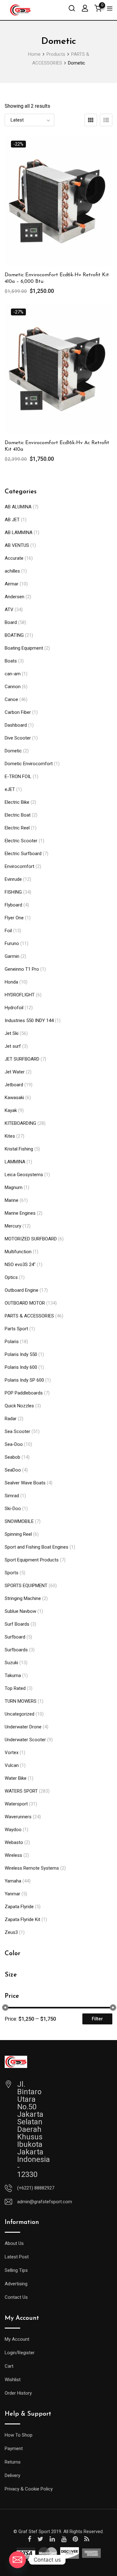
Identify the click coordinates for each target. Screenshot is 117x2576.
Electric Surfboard (23, 854)
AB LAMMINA (19, 532)
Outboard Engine (22, 1290)
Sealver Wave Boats (25, 1483)
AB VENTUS (17, 545)
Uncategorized (19, 1714)
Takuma (13, 1675)
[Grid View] (91, 120)
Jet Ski (12, 1033)
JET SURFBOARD (22, 1059)
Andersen (15, 597)
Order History (18, 2393)
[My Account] (85, 8)
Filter (97, 2019)
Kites (10, 1136)
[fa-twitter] (40, 2539)
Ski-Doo (13, 1509)
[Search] (72, 8)
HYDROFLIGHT (20, 995)
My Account (17, 2339)
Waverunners (18, 1817)
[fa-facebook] (29, 2539)
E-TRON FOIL (18, 776)
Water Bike (16, 1778)
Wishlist (13, 2380)
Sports (12, 1573)
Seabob (12, 1457)
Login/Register (20, 2353)
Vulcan (12, 1765)
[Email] (17, 2560)
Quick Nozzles (19, 1406)
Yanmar (12, 1894)
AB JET (12, 520)
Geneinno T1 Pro (22, 969)
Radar (11, 1419)
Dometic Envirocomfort (29, 764)
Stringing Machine (23, 1598)
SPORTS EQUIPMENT (26, 1586)
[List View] (106, 120)
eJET (10, 789)
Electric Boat (18, 815)
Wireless (13, 1855)
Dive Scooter (18, 738)
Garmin (12, 956)
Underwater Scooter (25, 1740)
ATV (9, 610)
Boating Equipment (24, 648)
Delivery (12, 2475)
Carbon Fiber (18, 712)
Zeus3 (11, 1932)
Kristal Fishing (19, 1149)
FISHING (13, 892)
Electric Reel (17, 828)
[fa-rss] (87, 2539)
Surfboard (15, 1637)
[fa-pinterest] (75, 2539)
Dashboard (16, 725)
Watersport (16, 1804)
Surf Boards (17, 1624)
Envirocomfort (19, 866)
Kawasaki (14, 1098)
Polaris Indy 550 (21, 1354)
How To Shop (19, 2435)
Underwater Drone (23, 1727)
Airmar (12, 584)
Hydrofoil (14, 1008)
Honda (11, 982)
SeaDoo (13, 1470)
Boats (11, 661)
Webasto (14, 1842)
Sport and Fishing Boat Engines (37, 1547)
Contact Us (16, 2297)
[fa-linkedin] (52, 2539)
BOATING (14, 635)
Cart (9, 2366)
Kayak (11, 1110)
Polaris (12, 1342)
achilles (12, 571)
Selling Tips (16, 2270)
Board (11, 622)
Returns (13, 2462)
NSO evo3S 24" (20, 1265)
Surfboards (16, 1650)
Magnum (14, 1187)
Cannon (13, 687)
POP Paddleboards (24, 1393)
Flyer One (14, 918)
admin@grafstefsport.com (45, 2202)
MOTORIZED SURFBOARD (31, 1239)
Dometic (13, 751)
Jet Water (15, 1072)
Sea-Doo (14, 1444)
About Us (14, 2243)
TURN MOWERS (21, 1701)
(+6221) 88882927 (36, 2188)
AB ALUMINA (18, 507)
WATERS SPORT (21, 1791)
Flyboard (13, 905)
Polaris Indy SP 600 (24, 1380)
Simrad (12, 1496)
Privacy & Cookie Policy (29, 2489)
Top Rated (15, 1688)
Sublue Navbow (20, 1611)
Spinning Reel (18, 1534)
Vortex (12, 1753)
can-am (13, 674)
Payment (14, 2449)
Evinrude (13, 879)
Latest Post (17, 2257)
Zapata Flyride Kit (22, 1919)
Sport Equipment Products (32, 1560)
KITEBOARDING (20, 1123)
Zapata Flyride (19, 1907)
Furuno (12, 943)
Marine (12, 1200)
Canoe (11, 699)
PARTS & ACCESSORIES (29, 1316)
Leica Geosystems (24, 1175)
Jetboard (14, 1085)
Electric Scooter (21, 841)
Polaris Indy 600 (21, 1367)
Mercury (13, 1226)
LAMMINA (15, 1162)
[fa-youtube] (64, 2539)
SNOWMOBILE (19, 1521)
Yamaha (13, 1881)
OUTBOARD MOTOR (25, 1303)
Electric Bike (17, 802)
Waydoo (13, 1830)
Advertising (16, 2284)
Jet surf (13, 1046)
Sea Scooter (17, 1431)
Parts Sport (16, 1329)
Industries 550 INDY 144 (29, 1021)
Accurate (14, 558)
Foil (8, 931)
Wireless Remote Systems (32, 1868)
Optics (11, 1277)
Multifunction (18, 1252)
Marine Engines (20, 1213)
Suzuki (11, 1663)
